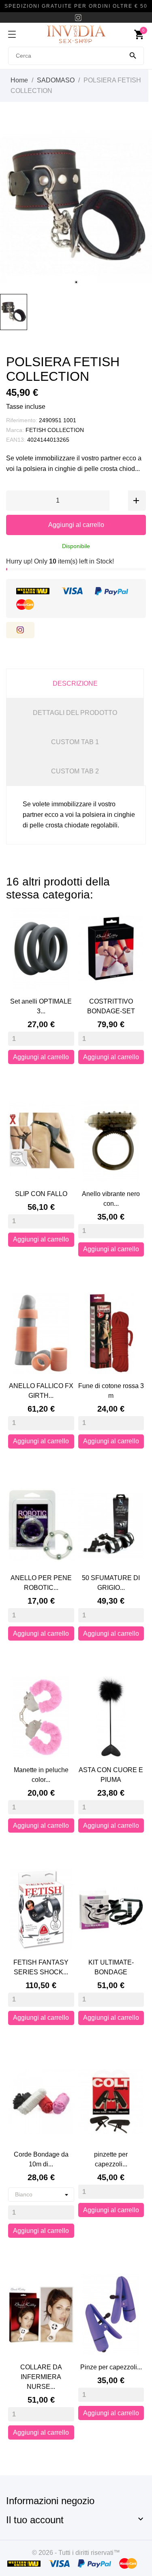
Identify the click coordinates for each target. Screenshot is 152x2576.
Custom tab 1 (75, 742)
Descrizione (75, 683)
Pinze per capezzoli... (111, 2367)
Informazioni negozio (50, 2501)
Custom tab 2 (75, 771)
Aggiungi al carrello (76, 525)
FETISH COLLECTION (55, 430)
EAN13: (16, 440)
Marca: (15, 430)
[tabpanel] (76, 206)
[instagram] (78, 18)
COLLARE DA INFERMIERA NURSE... (41, 2377)
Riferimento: (22, 420)
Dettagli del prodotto (75, 713)
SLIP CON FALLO (41, 1194)
